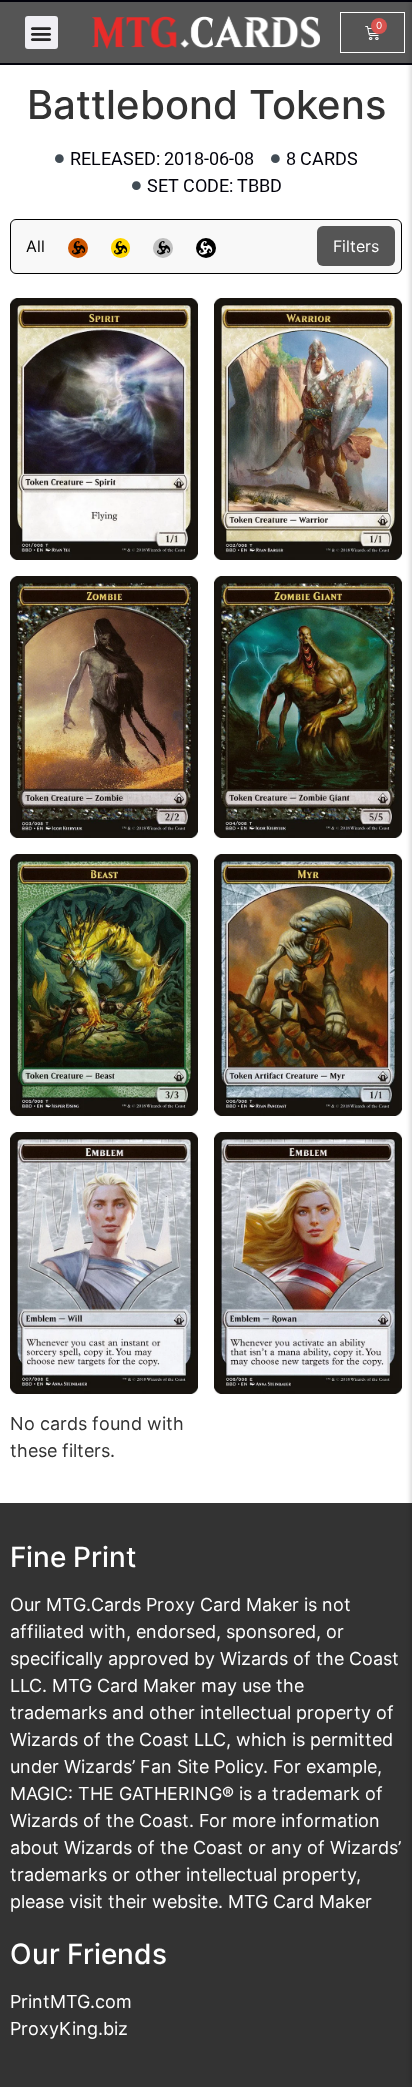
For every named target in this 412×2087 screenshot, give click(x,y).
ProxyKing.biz (69, 2028)
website (185, 1901)
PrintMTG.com (71, 2001)
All (35, 246)
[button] (41, 32)
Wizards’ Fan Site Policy (163, 1766)
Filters (356, 246)
